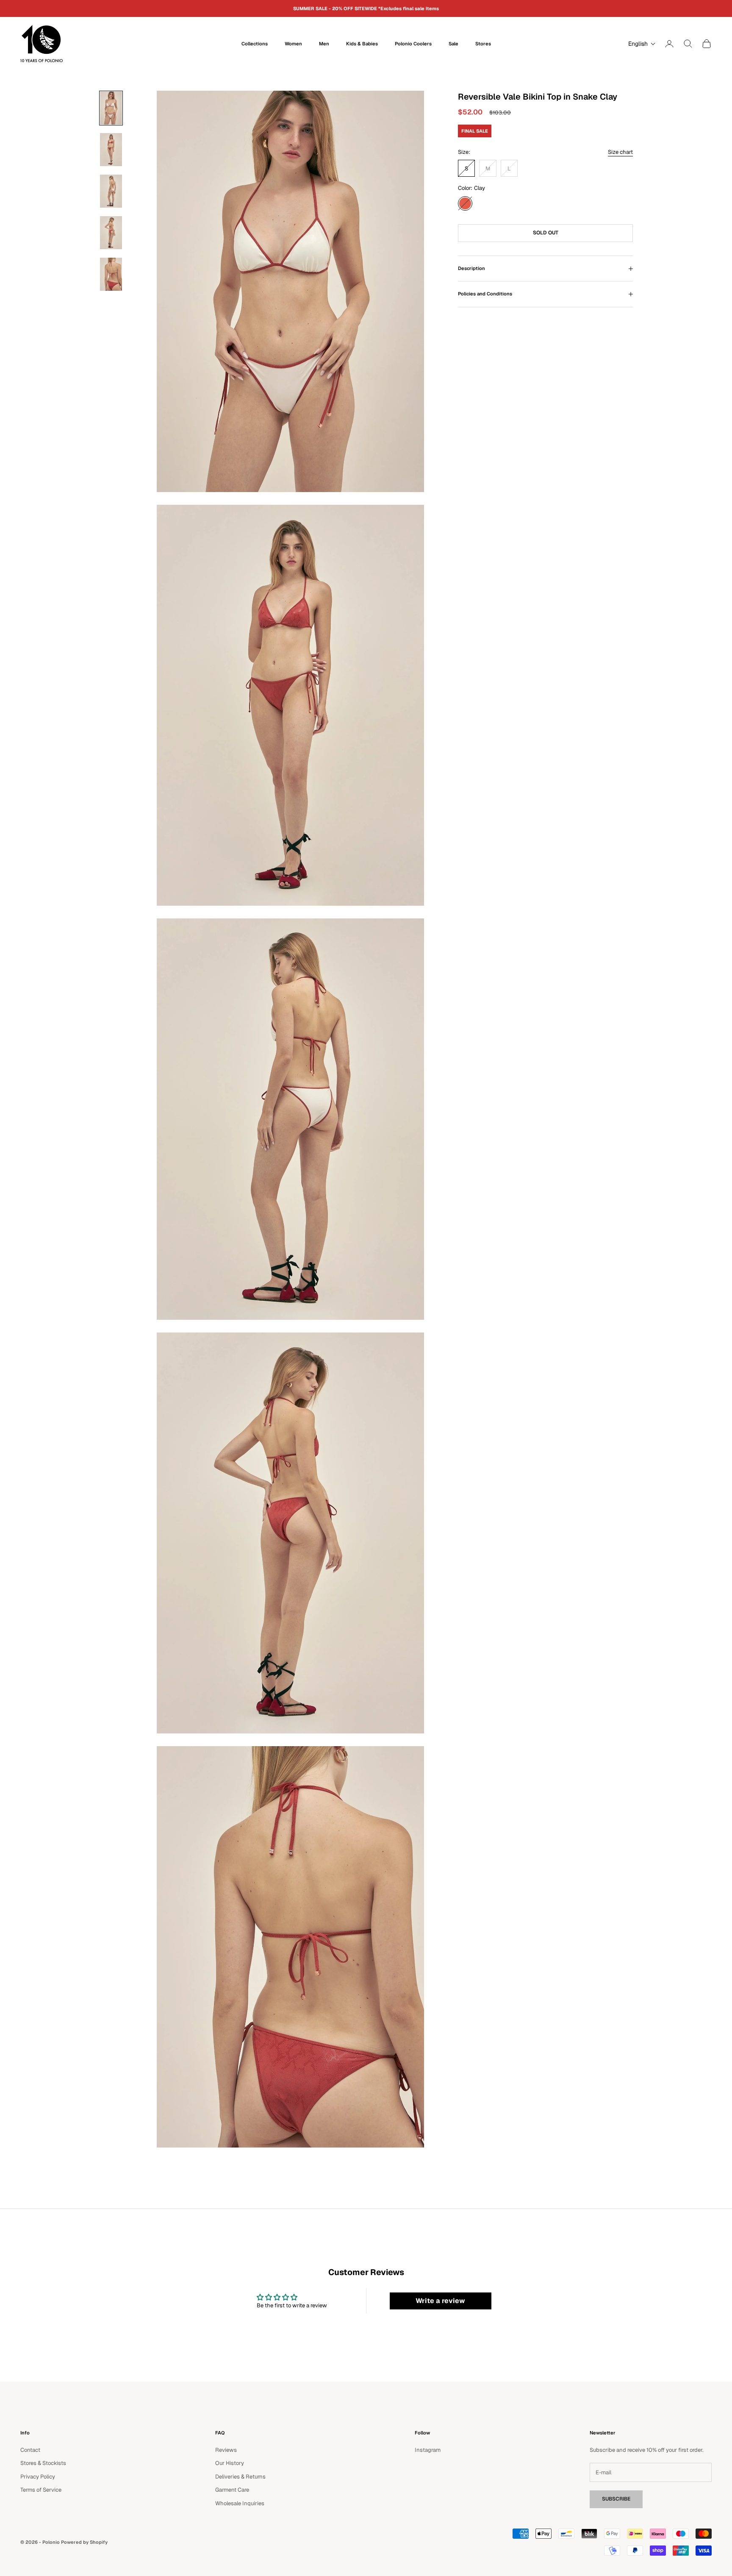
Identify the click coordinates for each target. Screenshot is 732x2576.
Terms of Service (41, 2490)
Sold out (546, 233)
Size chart (620, 152)
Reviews (226, 2450)
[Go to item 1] (111, 108)
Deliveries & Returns (240, 2477)
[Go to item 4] (111, 233)
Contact (30, 2450)
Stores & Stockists (43, 2463)
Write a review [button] (440, 2301)
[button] (640, 44)
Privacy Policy (38, 2477)
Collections (255, 44)
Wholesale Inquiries (240, 2503)
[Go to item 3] (111, 191)
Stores (483, 44)
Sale (453, 44)
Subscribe (616, 2499)
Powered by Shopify (84, 2542)
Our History (230, 2463)
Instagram (428, 2450)
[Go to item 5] (111, 274)
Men (324, 44)
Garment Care (232, 2490)
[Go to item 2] (111, 150)
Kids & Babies (362, 44)
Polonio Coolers (413, 44)
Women (293, 44)
